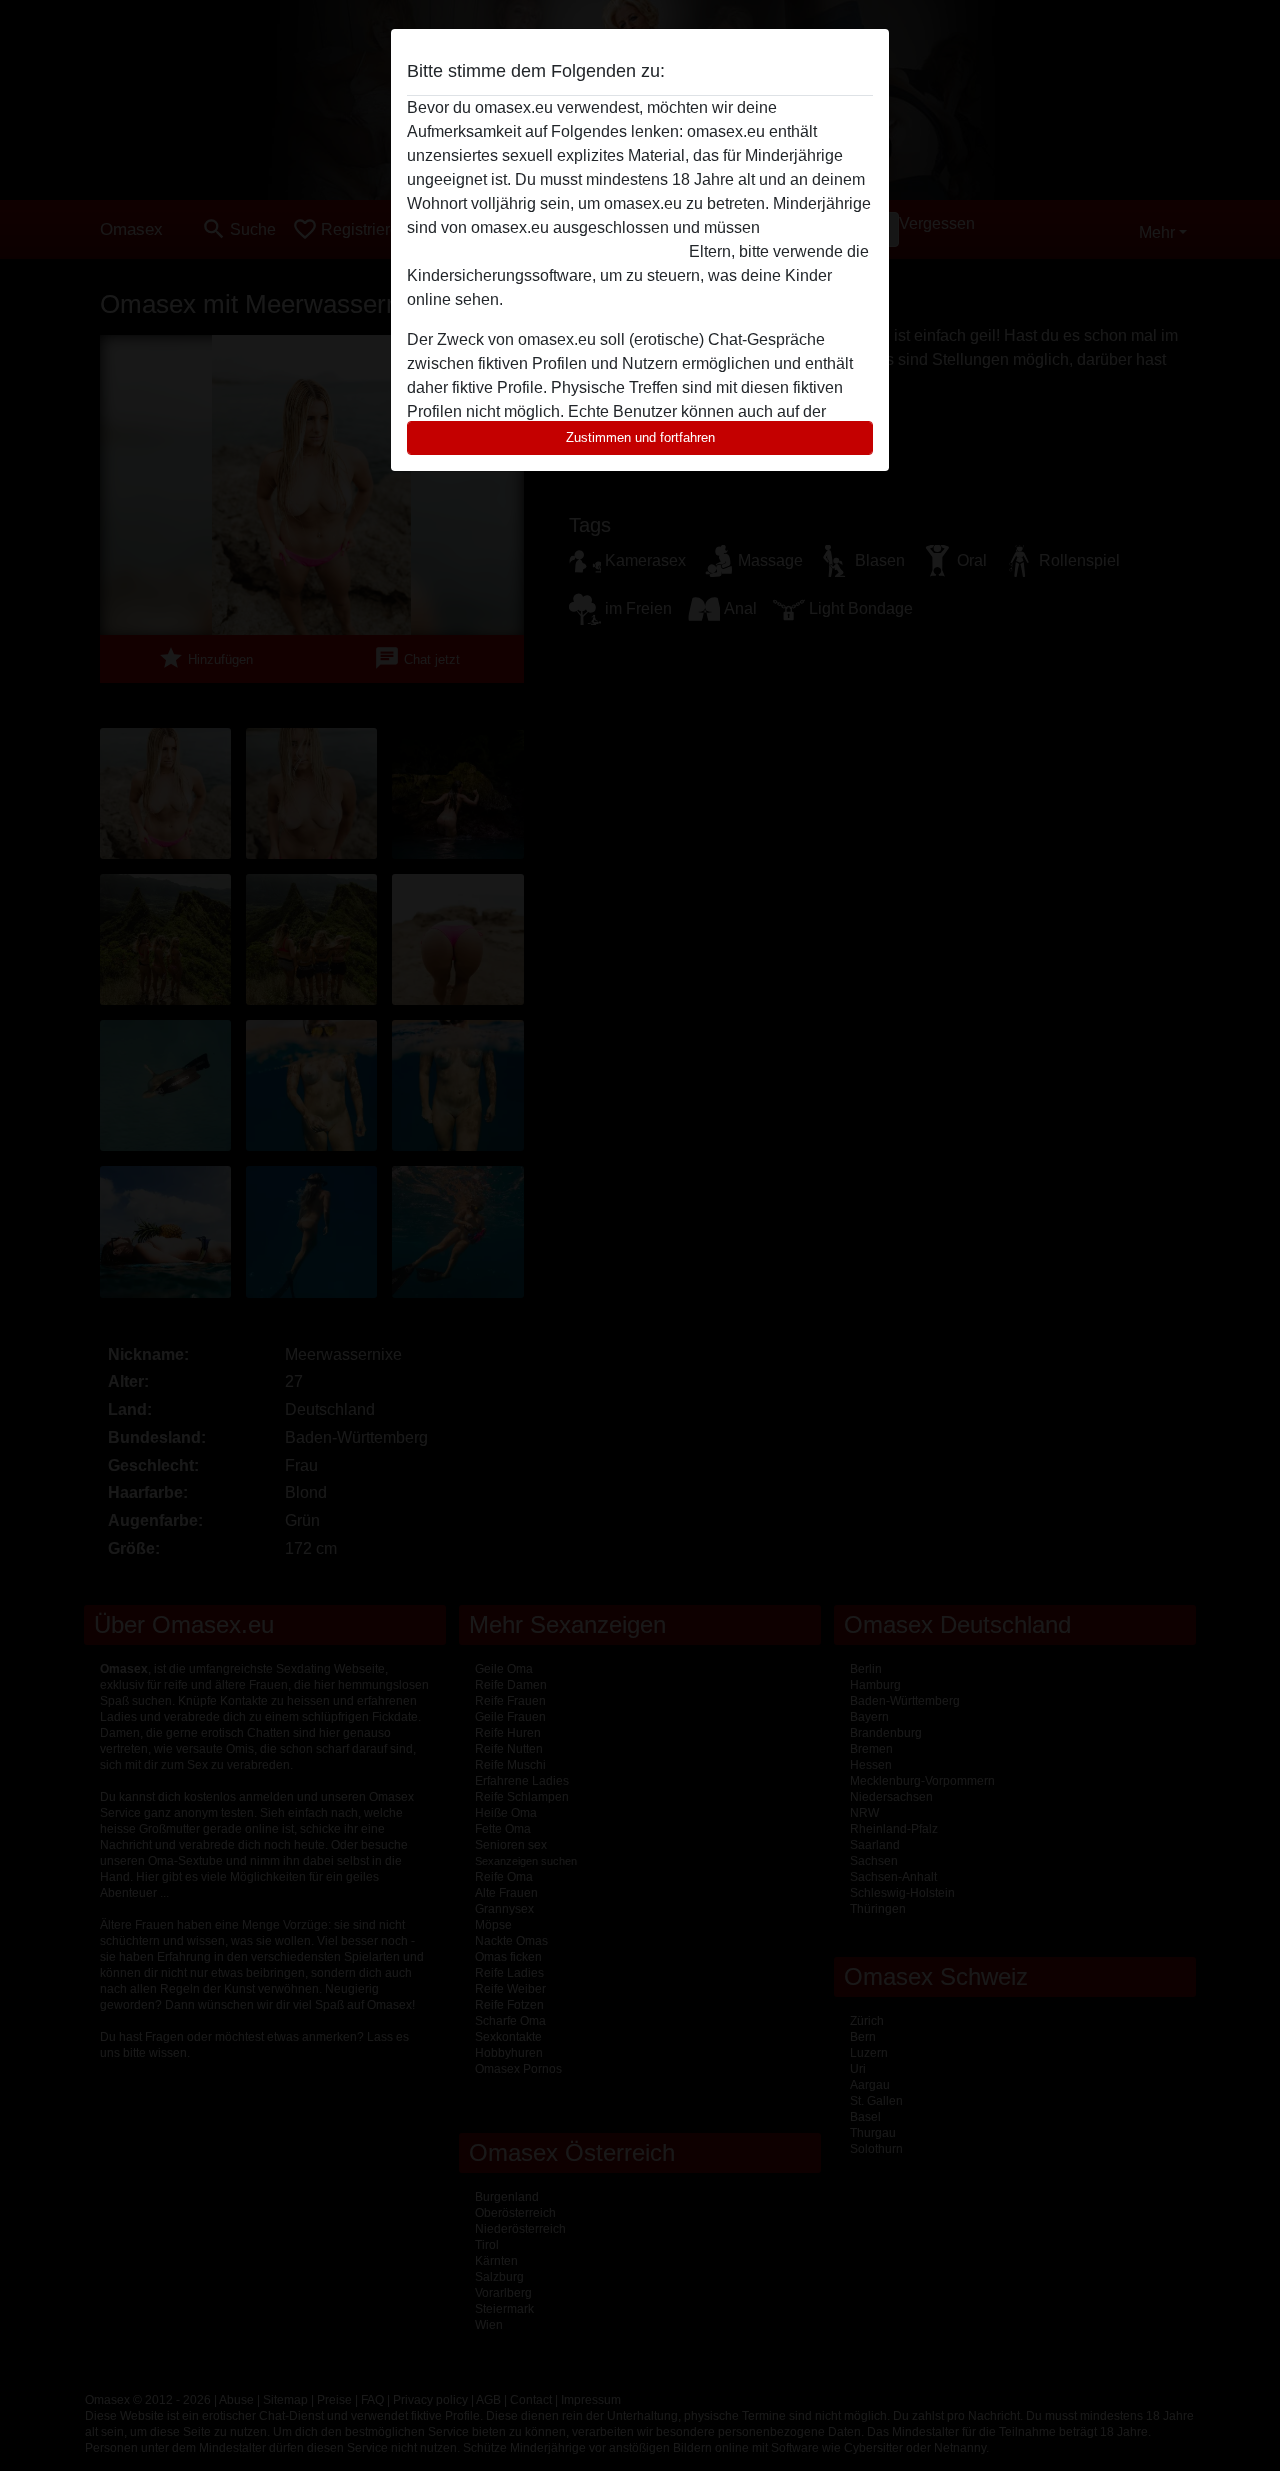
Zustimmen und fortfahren (640, 437)
